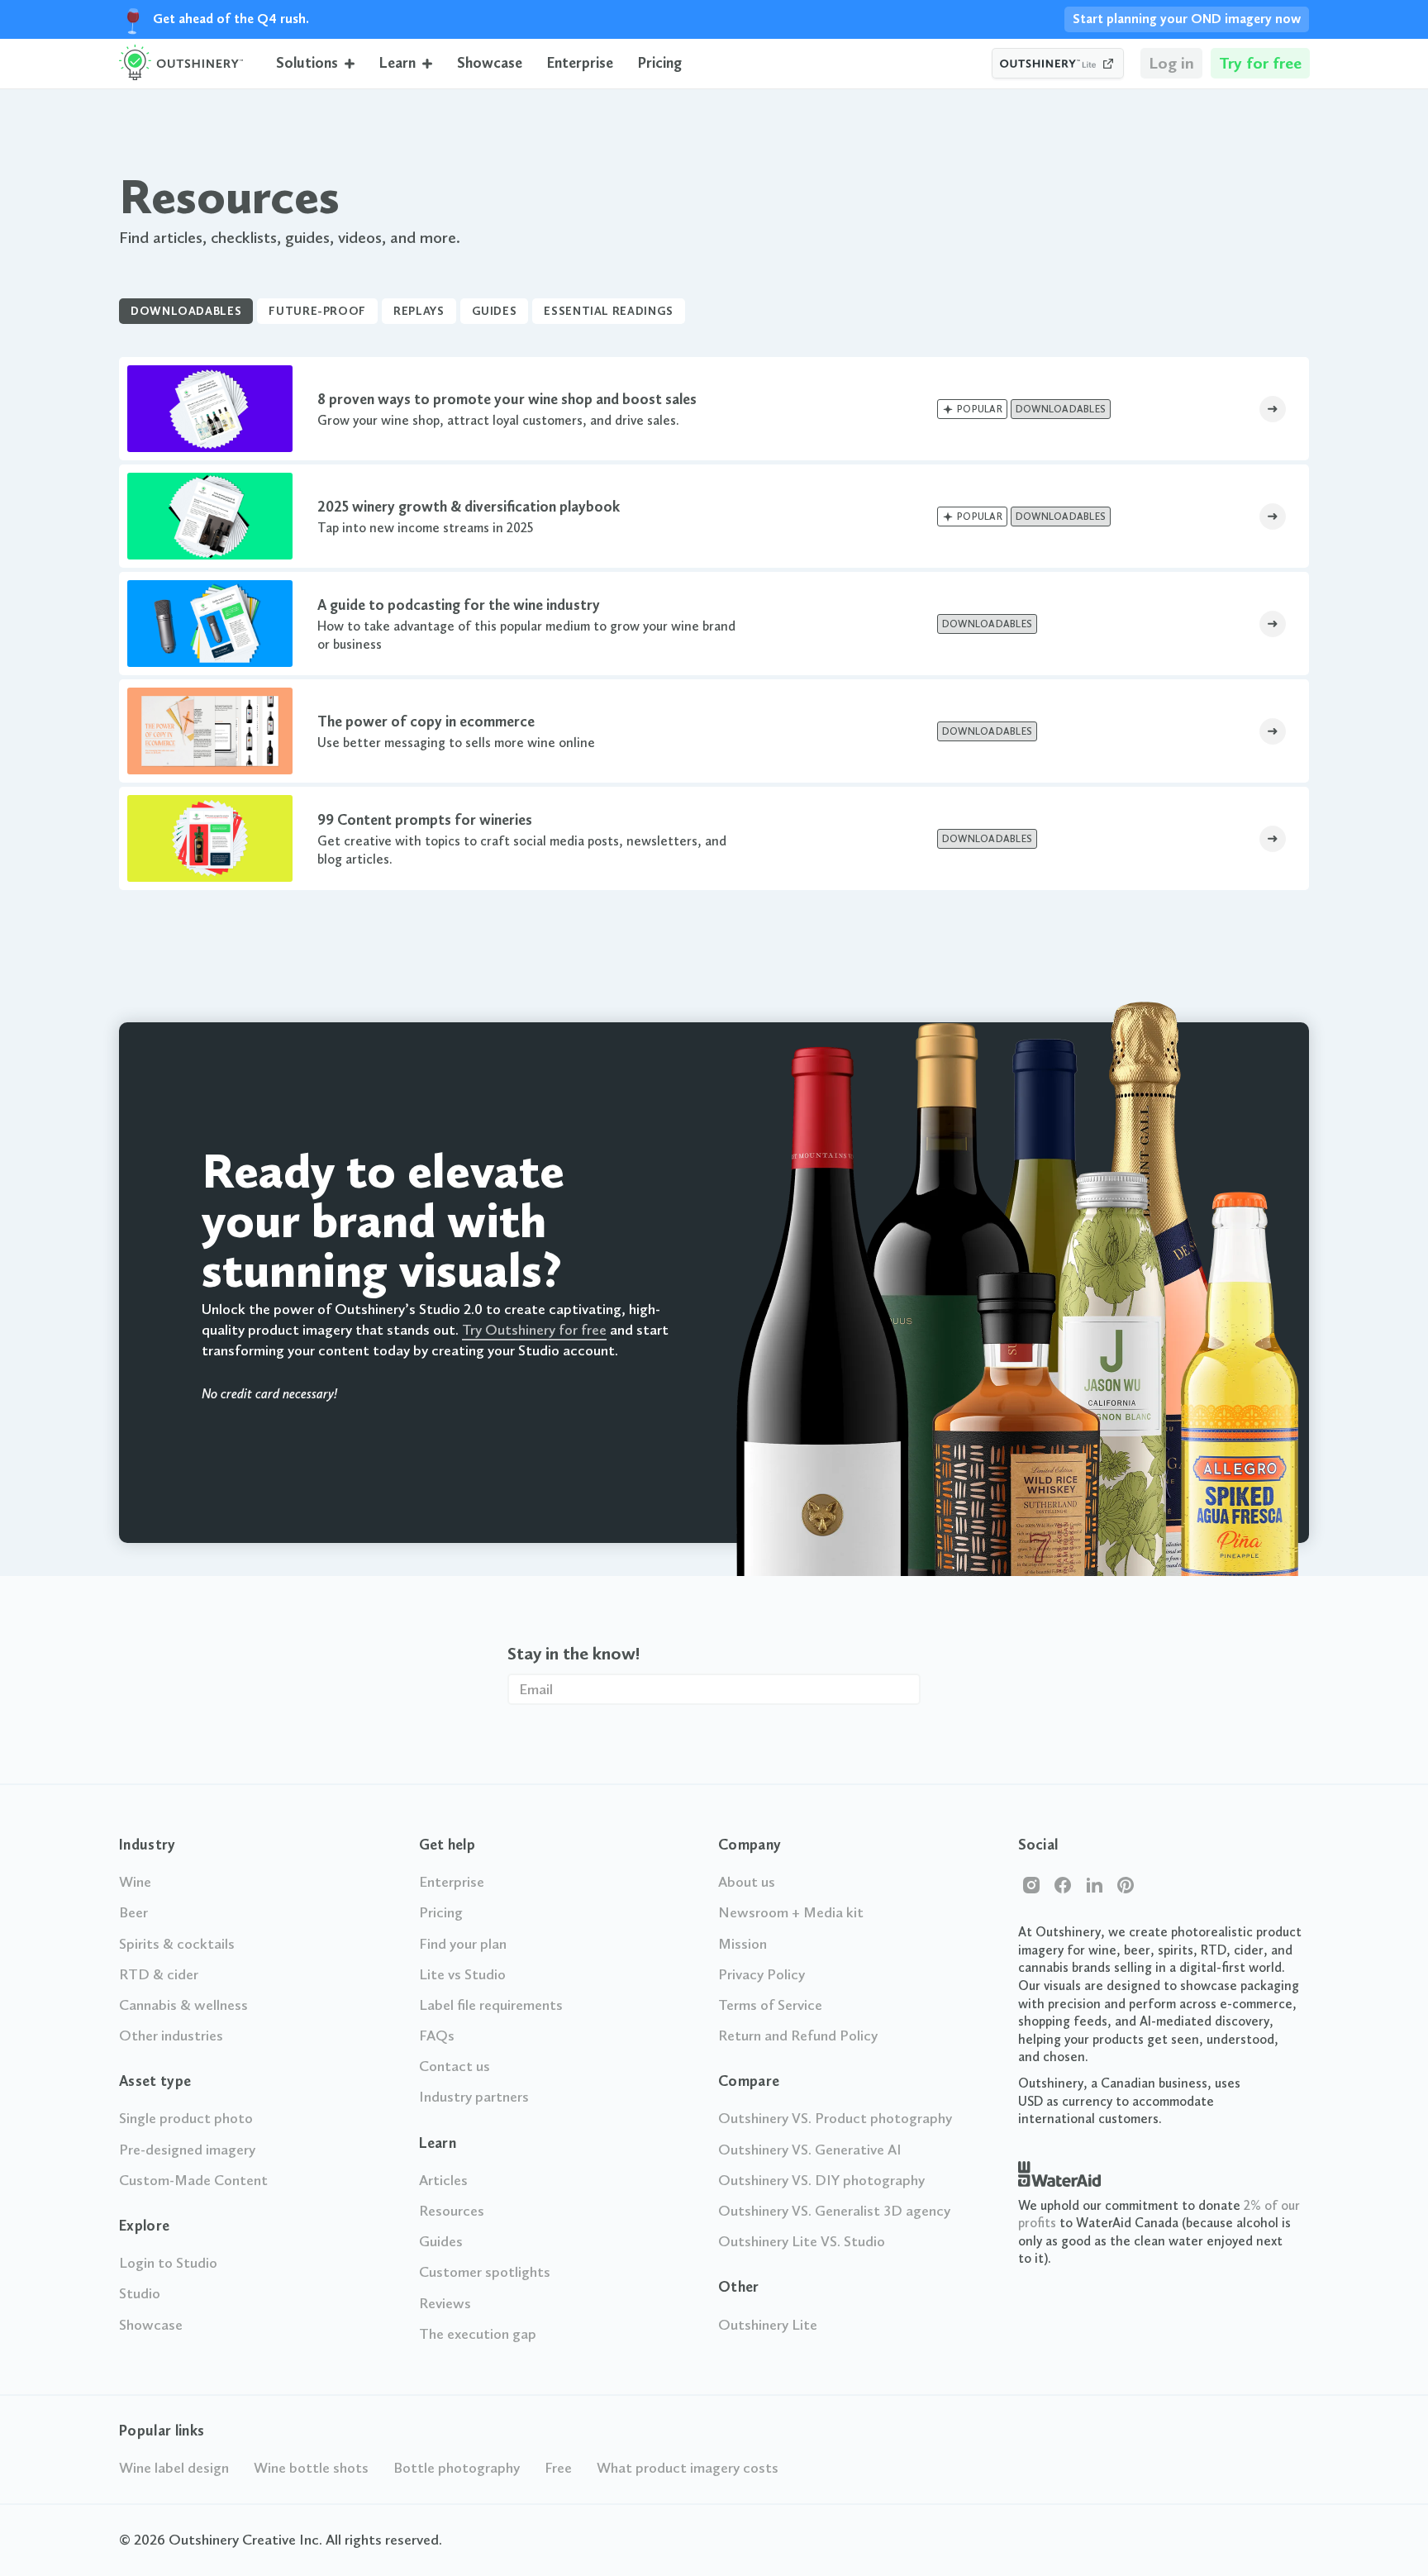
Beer (133, 1912)
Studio (140, 2293)
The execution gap (478, 2334)
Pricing (660, 63)
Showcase (490, 63)
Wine (135, 1882)
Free (558, 2468)
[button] (315, 63)
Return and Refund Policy (798, 2036)
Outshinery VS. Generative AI (810, 2150)
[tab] (186, 312)
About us (747, 1882)
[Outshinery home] (181, 64)
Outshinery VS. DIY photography (821, 2180)
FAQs (437, 2036)
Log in (1171, 63)
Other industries (171, 2036)
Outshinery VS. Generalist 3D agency (834, 2211)
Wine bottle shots (311, 2468)
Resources (452, 2211)
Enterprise (580, 63)
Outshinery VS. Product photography (835, 2118)
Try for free (1260, 63)
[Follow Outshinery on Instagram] (1031, 1885)
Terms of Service (770, 2005)
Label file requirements (491, 2005)
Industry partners (474, 2097)
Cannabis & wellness (183, 2005)
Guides (441, 2241)
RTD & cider (159, 1974)
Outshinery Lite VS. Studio (802, 2241)
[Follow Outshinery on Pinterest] (1126, 1885)
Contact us (455, 2066)
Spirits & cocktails (177, 1944)
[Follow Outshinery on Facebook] (1063, 1885)
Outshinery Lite (768, 2325)
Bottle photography (457, 2468)
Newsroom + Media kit (791, 1912)
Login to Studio (168, 2263)
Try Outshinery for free (534, 1330)
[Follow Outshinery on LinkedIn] (1094, 1885)
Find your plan (463, 1944)
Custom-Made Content (193, 2180)
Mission (743, 1944)
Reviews (445, 2303)
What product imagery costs (688, 2468)
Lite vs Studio (462, 1974)
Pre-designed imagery (187, 2150)
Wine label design (174, 2468)
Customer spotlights (485, 2272)
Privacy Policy (762, 1974)
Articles (443, 2180)
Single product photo (186, 2118)
